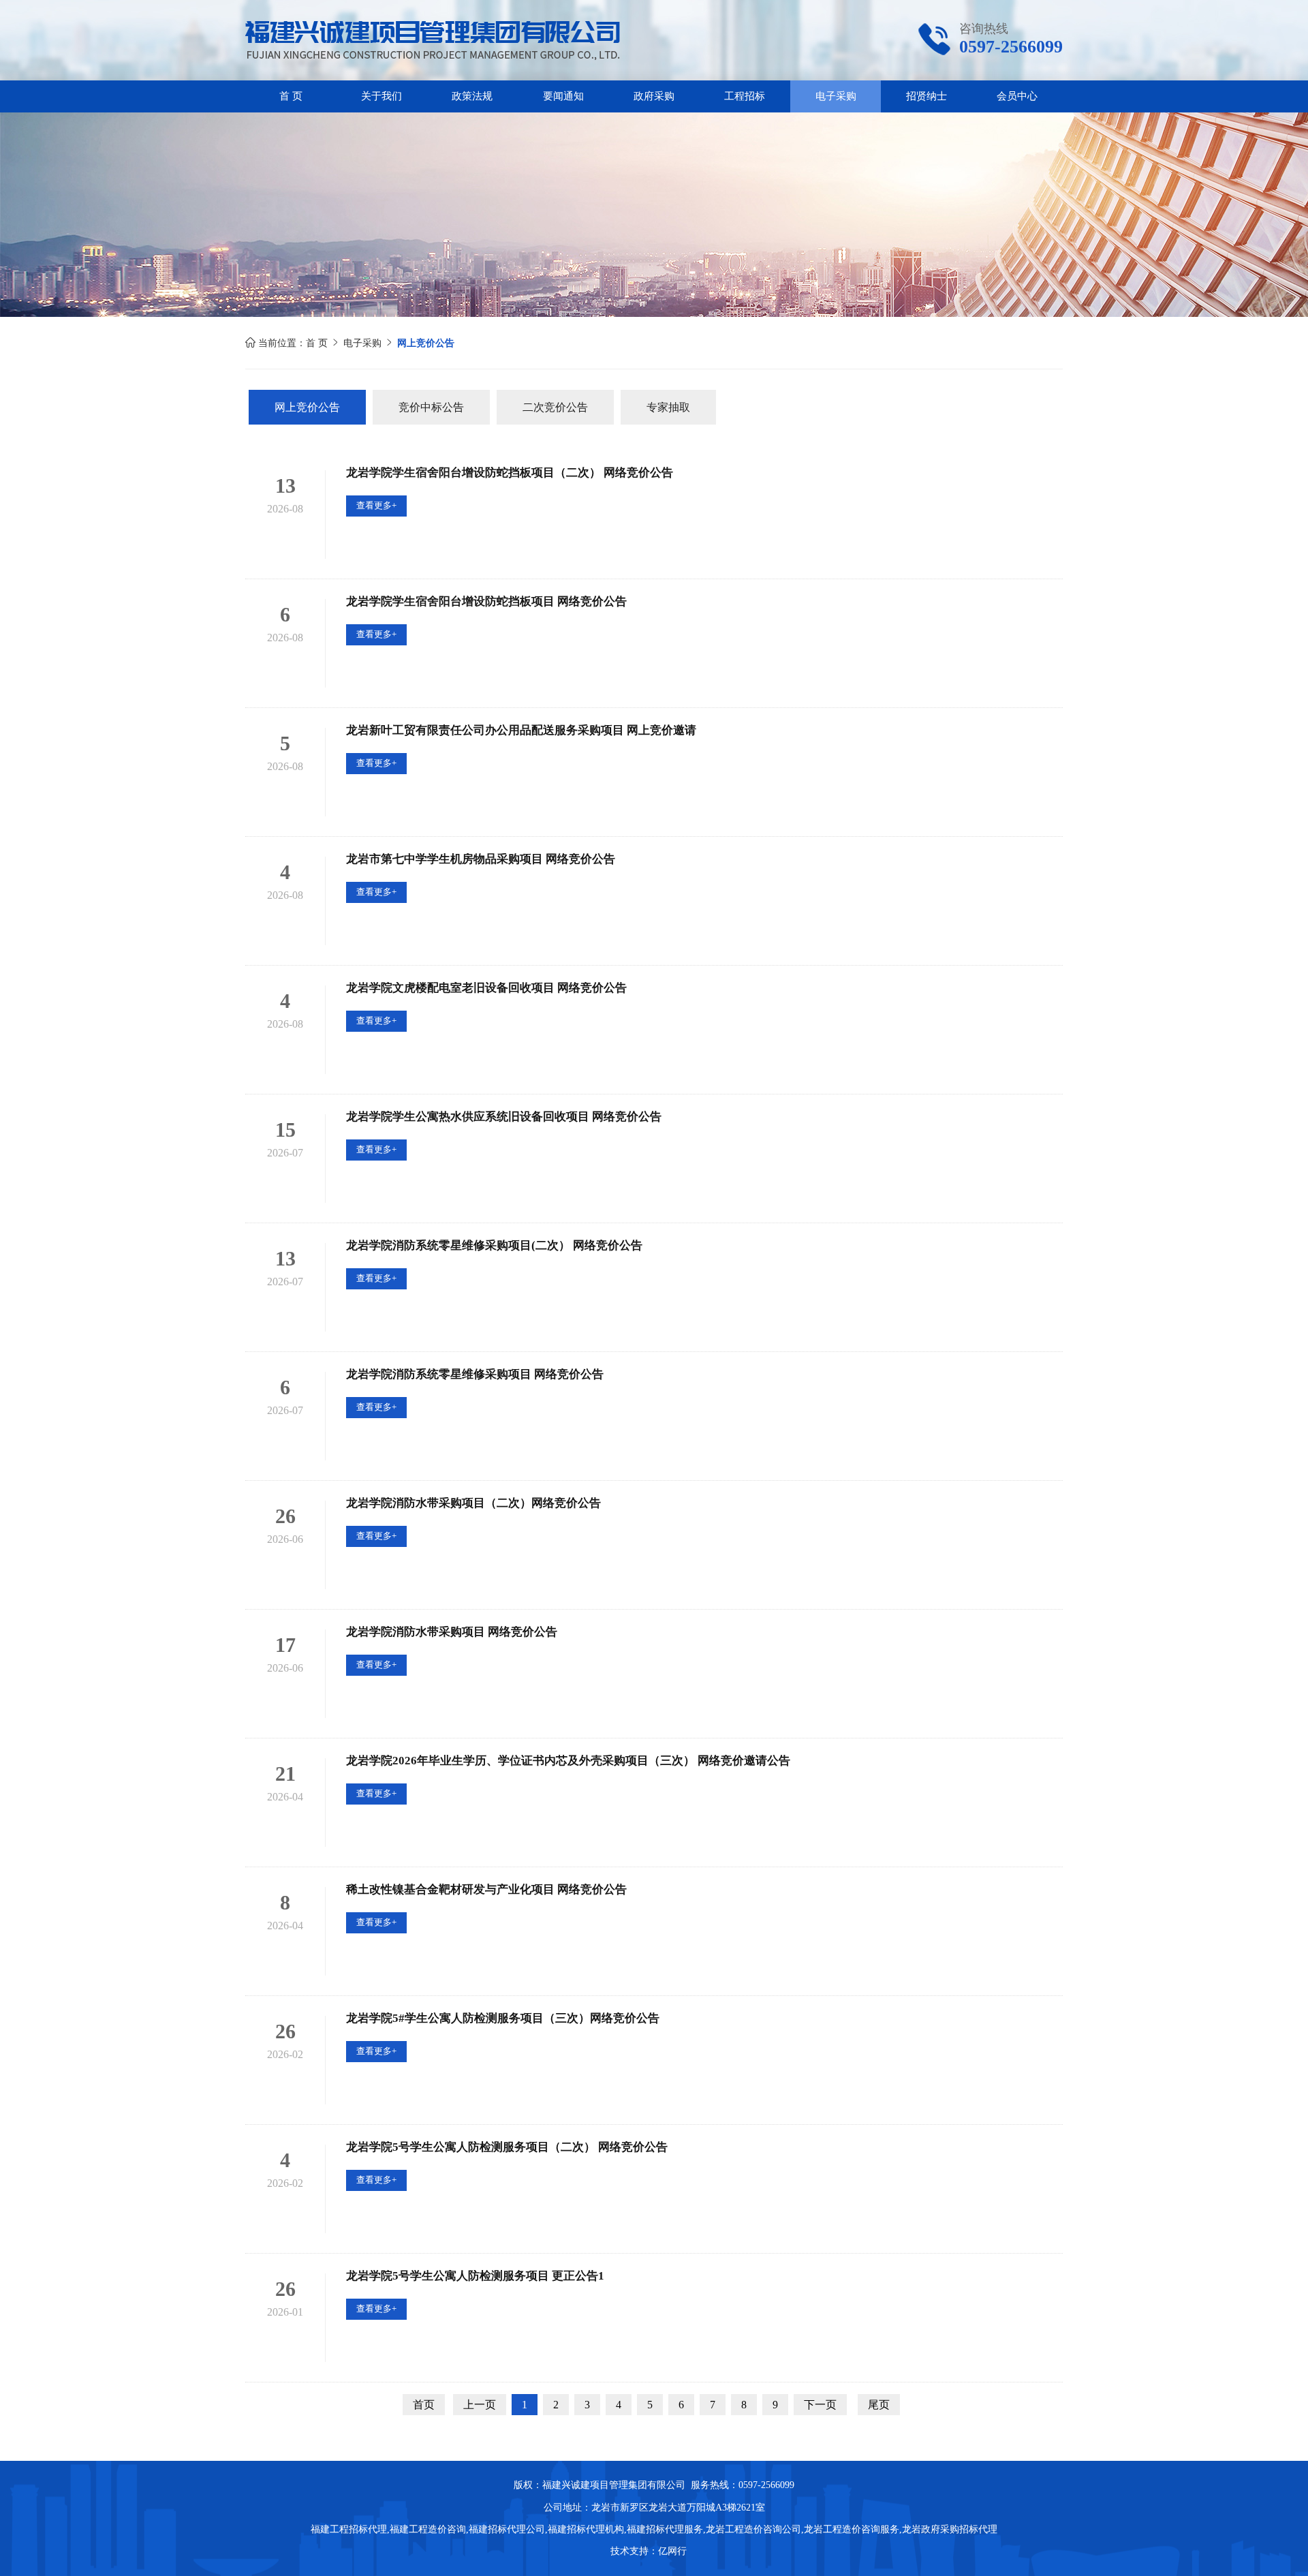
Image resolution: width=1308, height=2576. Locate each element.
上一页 (480, 2405)
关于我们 (381, 96)
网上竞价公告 (307, 407)
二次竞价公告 (555, 407)
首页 (424, 2405)
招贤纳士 (926, 96)
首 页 (291, 96)
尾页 (879, 2405)
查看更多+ (376, 505)
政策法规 (472, 96)
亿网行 (674, 2551)
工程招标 (745, 96)
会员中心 (1017, 96)
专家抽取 (668, 407)
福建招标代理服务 (665, 2529)
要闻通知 (563, 96)
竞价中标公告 (431, 407)
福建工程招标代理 (349, 2529)
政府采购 (654, 96)
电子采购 (836, 96)
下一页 (820, 2405)
